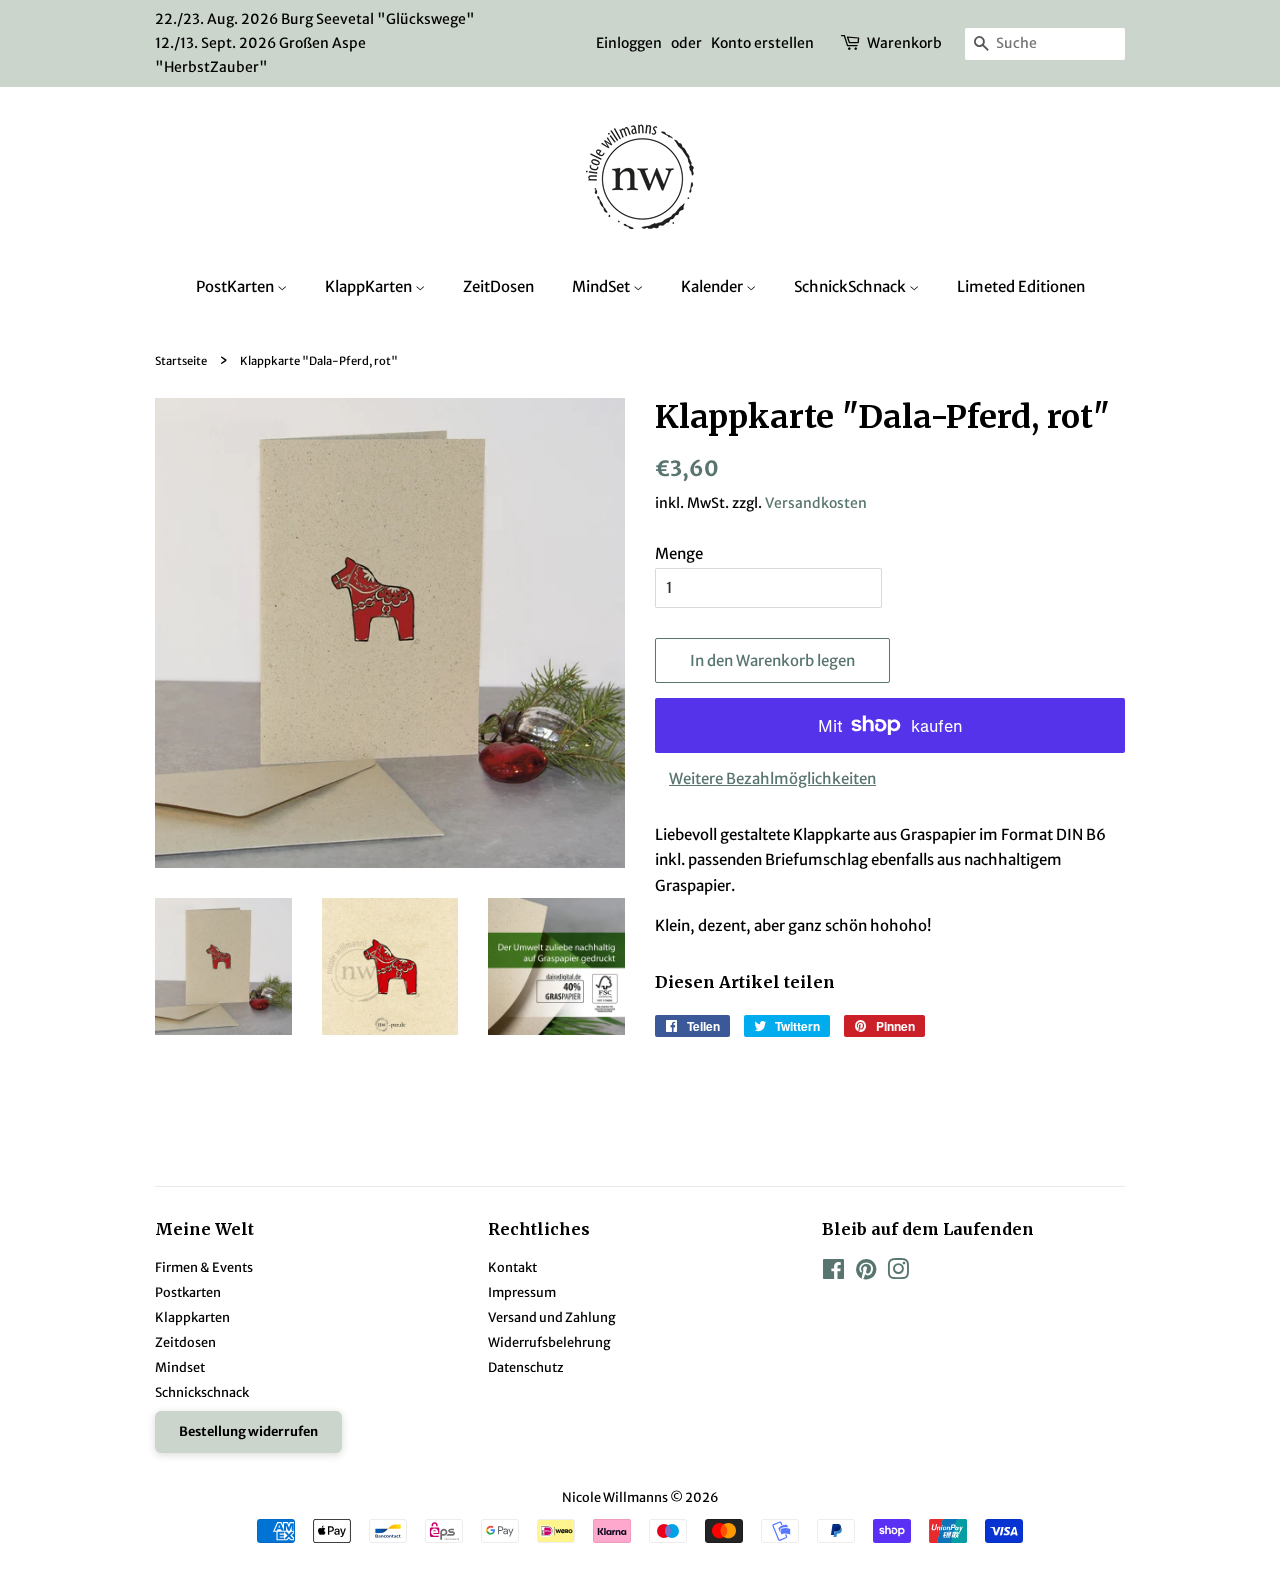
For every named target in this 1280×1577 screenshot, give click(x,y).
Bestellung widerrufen (248, 1431)
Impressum (522, 1292)
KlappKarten (370, 286)
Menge (679, 553)
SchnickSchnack (851, 286)
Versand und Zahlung (552, 1317)
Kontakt (512, 1267)
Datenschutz (526, 1367)
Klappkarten (192, 1317)
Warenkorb (904, 43)
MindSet (602, 286)
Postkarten (188, 1292)
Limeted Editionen (1021, 286)
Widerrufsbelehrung (549, 1342)
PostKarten (236, 286)
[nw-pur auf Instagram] (898, 1273)
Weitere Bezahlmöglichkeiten (772, 778)
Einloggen (629, 43)
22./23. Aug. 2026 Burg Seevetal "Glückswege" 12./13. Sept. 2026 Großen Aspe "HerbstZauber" (315, 43)
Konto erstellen (762, 43)
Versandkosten (816, 503)
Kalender (713, 286)
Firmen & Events (204, 1267)
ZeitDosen (498, 286)
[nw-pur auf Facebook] (833, 1273)
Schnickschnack (202, 1392)
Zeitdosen (185, 1342)
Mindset (180, 1367)
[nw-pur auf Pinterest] (866, 1273)
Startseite (181, 361)
